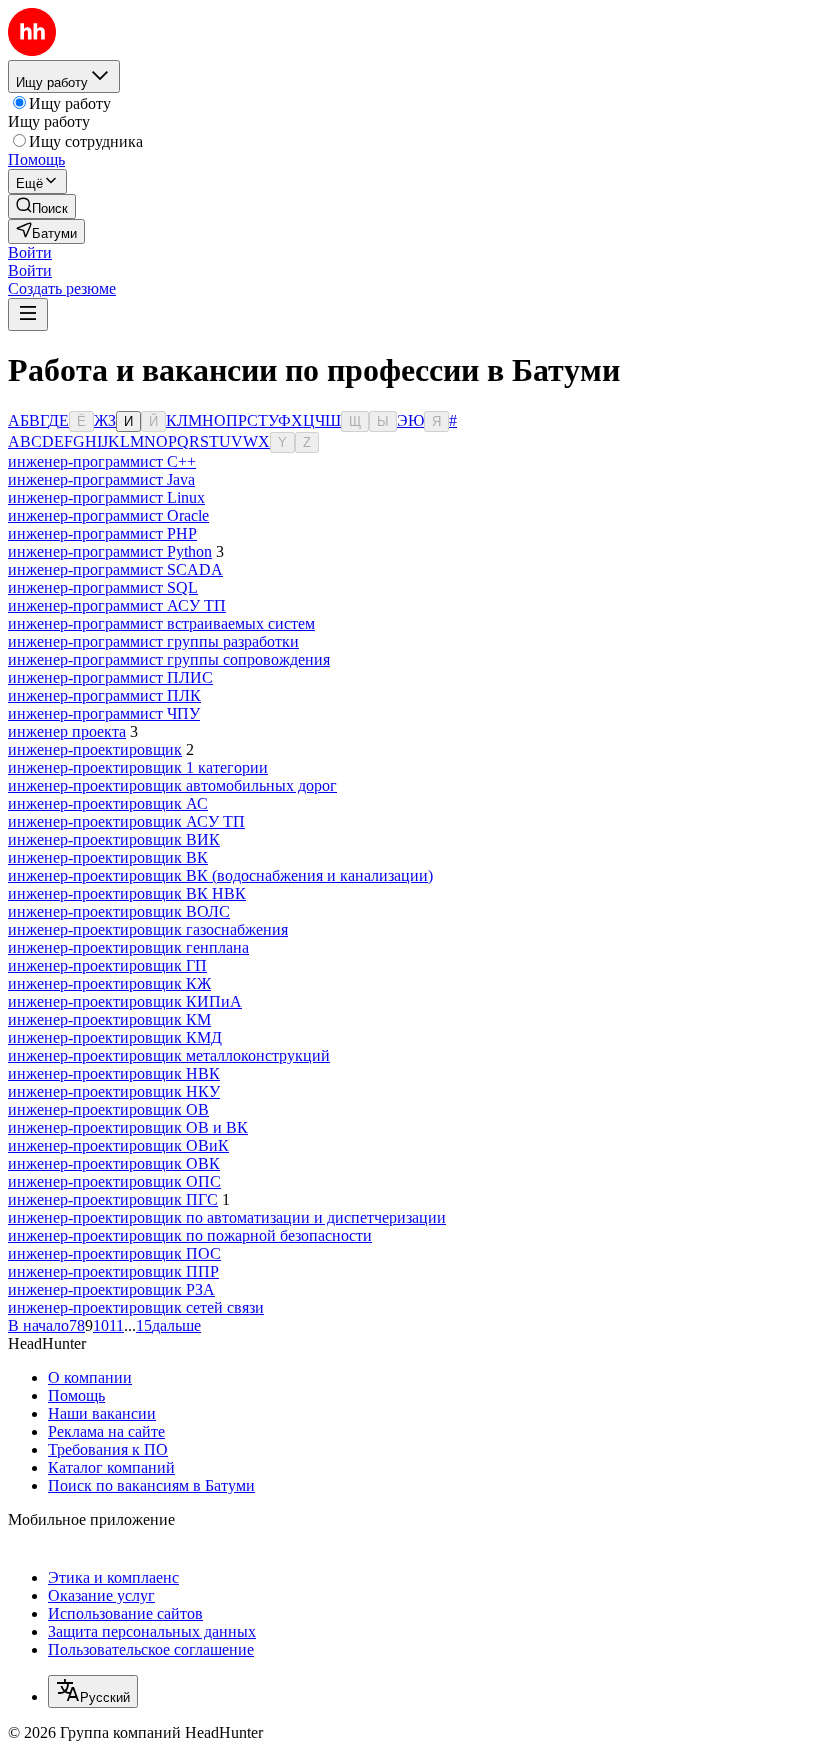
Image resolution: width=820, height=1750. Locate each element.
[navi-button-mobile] (28, 314)
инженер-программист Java (101, 479)
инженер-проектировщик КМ (109, 1019)
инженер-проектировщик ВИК (114, 839)
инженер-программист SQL (103, 587)
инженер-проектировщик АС (108, 803)
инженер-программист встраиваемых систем (161, 623)
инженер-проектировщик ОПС (114, 1181)
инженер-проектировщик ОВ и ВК (128, 1127)
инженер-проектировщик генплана (128, 947)
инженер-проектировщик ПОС (114, 1253)
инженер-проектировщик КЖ (109, 983)
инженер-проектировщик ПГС (113, 1199)
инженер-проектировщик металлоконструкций (169, 1055)
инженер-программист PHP (102, 533)
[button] (30, 252)
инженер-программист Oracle (108, 515)
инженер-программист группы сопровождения (169, 659)
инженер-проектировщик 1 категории (138, 767)
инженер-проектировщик (95, 749)
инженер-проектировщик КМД (115, 1037)
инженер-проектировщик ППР (113, 1271)
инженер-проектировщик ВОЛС (119, 911)
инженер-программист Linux (106, 497)
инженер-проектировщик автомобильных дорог (172, 785)
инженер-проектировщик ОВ (108, 1109)
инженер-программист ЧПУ (104, 713)
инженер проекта (67, 731)
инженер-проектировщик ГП (107, 965)
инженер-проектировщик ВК (108, 857)
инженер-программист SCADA (115, 569)
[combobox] (93, 1691)
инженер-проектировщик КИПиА (125, 1001)
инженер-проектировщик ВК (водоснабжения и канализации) (220, 875)
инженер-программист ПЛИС (110, 677)
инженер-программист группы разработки (153, 641)
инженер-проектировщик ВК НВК (127, 893)
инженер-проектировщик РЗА (111, 1289)
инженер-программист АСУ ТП (117, 605)
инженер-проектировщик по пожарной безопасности (190, 1235)
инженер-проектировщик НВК (114, 1073)
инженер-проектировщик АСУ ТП (126, 821)
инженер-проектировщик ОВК (114, 1163)
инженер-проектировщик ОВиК (118, 1145)
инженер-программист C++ (102, 461)
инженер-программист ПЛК (104, 695)
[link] (42, 206)
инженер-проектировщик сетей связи (136, 1307)
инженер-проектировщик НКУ (114, 1091)
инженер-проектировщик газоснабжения (148, 929)
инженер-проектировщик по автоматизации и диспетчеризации (227, 1217)
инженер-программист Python (110, 551)
